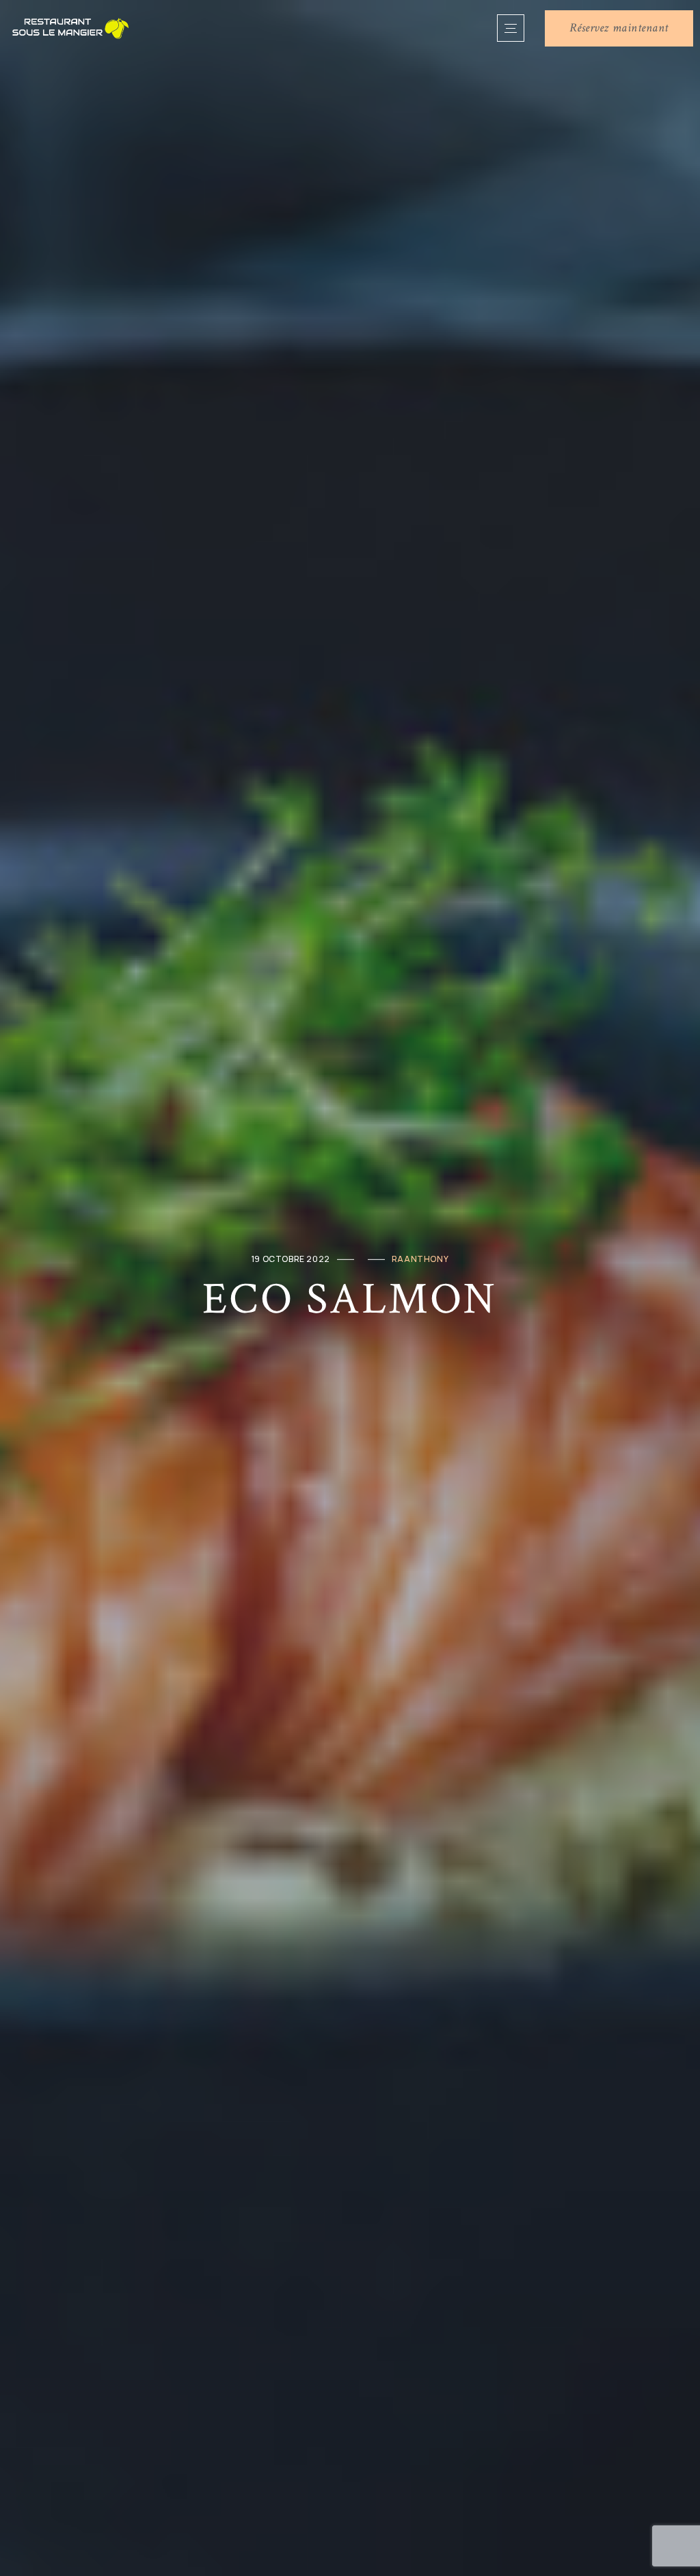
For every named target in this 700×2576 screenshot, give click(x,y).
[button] (619, 28)
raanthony (420, 1259)
